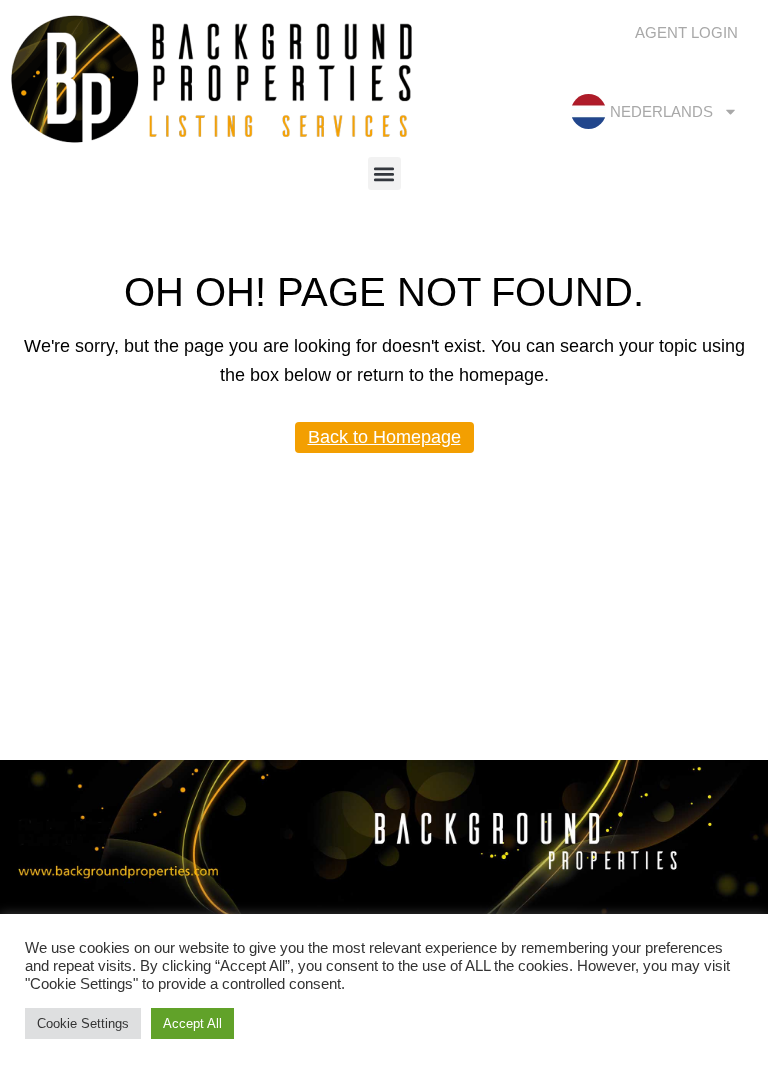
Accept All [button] (192, 1023)
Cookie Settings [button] (83, 1023)
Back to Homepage (384, 437)
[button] (384, 173)
